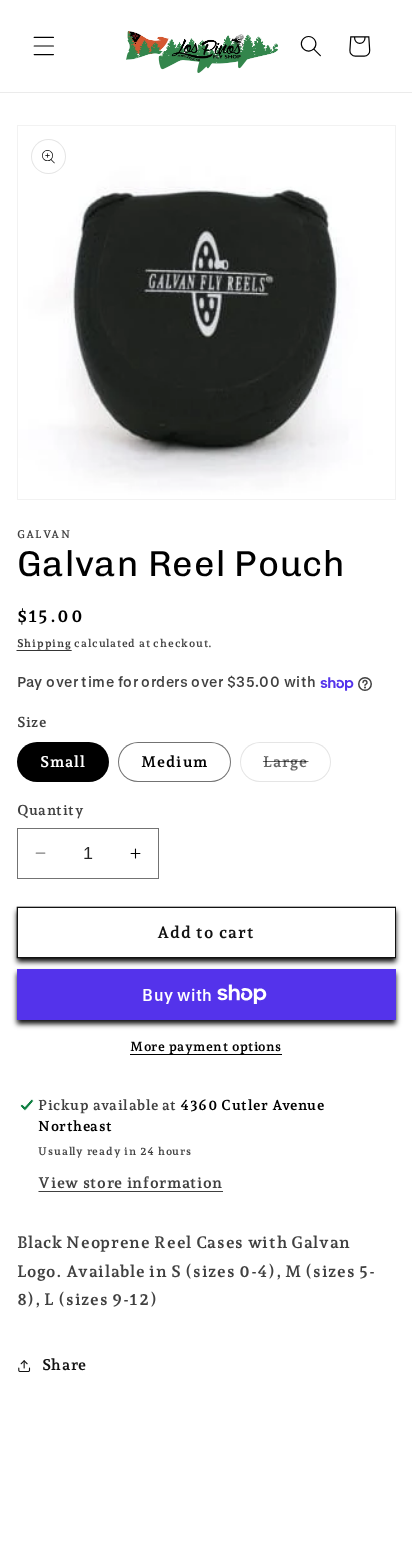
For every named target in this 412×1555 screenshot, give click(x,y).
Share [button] (64, 1364)
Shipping (44, 643)
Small (63, 761)
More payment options (206, 1046)
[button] (44, 46)
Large (297, 766)
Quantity (50, 810)
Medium (174, 761)
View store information (130, 1182)
